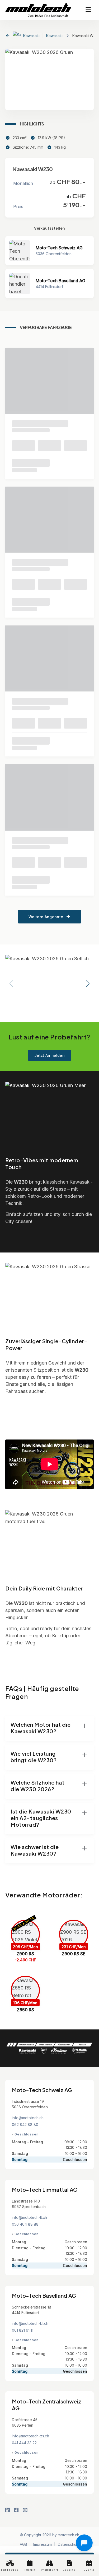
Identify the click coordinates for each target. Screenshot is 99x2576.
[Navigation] (88, 10)
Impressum (43, 2544)
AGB (23, 2544)
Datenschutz (69, 2544)
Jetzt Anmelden (49, 1055)
